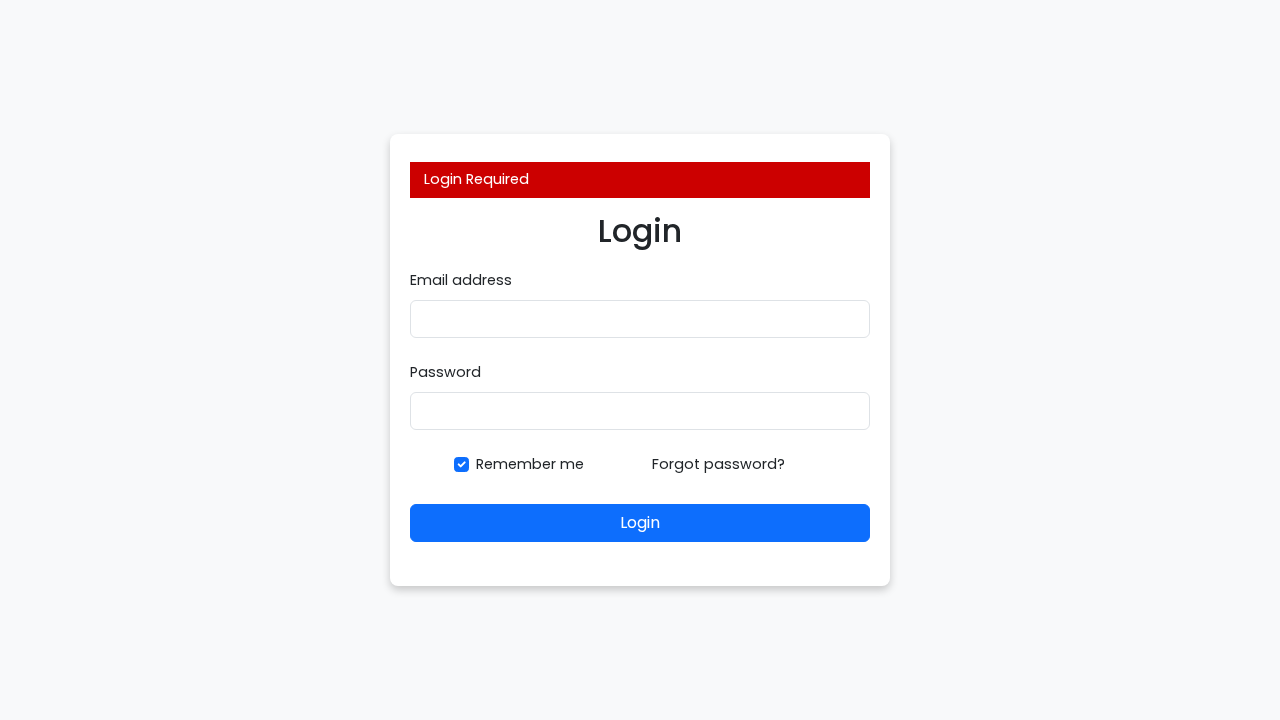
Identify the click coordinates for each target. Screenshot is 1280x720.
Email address (461, 280)
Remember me (530, 464)
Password (445, 372)
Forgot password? (718, 464)
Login (640, 522)
